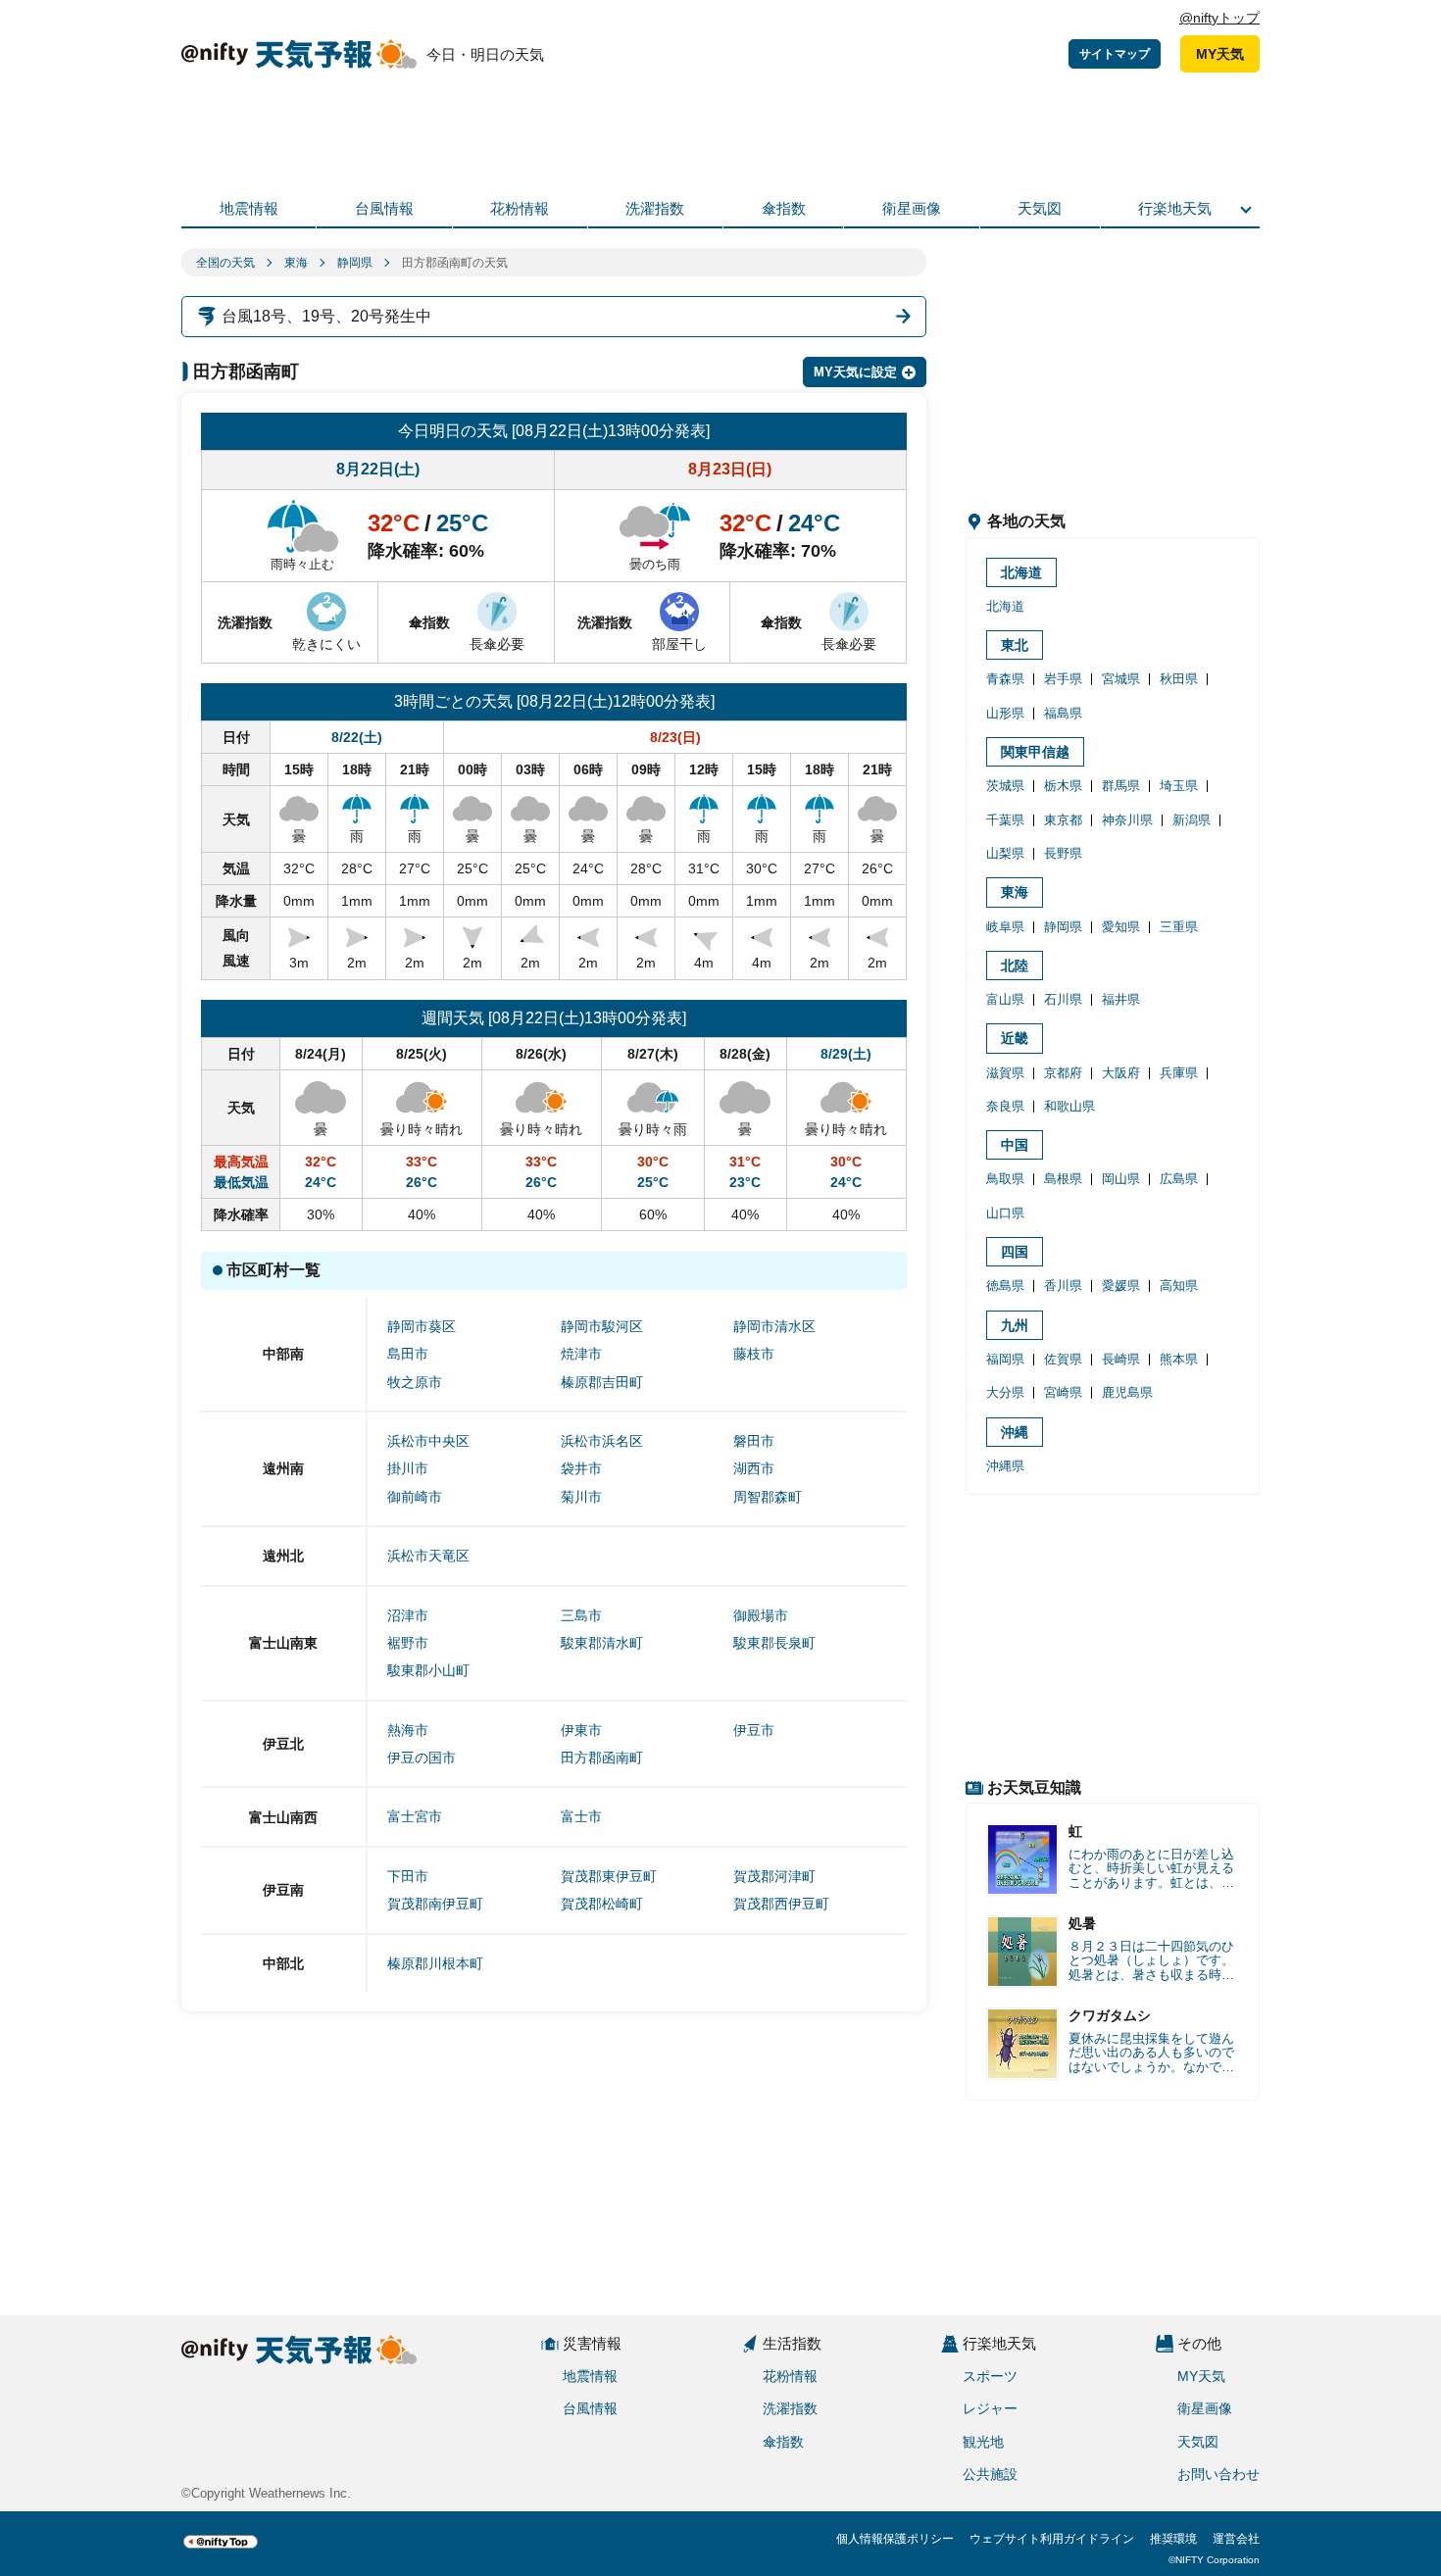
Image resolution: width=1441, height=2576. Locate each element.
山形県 (1005, 713)
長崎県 (1121, 1359)
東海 (296, 263)
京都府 (1063, 1073)
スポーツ (990, 2376)
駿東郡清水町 (602, 1643)
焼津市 (581, 1354)
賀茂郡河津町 (774, 1876)
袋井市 (581, 1468)
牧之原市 (415, 1382)
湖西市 (754, 1468)
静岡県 (355, 263)
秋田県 (1179, 679)
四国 (1015, 1252)
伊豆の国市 (422, 1758)
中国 (1015, 1145)
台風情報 (384, 208)
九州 (1015, 1325)
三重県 (1179, 927)
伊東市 (581, 1730)
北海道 (1021, 572)
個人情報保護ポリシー (895, 2539)
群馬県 (1121, 786)
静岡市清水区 (774, 1326)
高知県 (1179, 1286)
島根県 (1063, 1179)
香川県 (1063, 1286)
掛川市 (408, 1468)
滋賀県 (1005, 1073)
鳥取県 (1005, 1179)
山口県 (1005, 1213)
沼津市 (408, 1615)
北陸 (1015, 966)
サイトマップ (1115, 54)
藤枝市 (754, 1354)
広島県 (1179, 1179)
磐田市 (754, 1441)
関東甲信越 (1035, 752)
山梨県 (1005, 853)
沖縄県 (1005, 1466)
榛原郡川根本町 (435, 1963)
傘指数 (784, 208)
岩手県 (1063, 679)
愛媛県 (1121, 1286)
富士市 (581, 1816)
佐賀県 (1063, 1359)
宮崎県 (1063, 1392)
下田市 (408, 1876)
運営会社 (1236, 2539)
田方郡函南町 (602, 1758)
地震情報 (249, 208)
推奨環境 (1173, 2539)
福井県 (1121, 999)
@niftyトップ (1219, 18)
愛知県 (1121, 927)
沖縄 (1015, 1432)
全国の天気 (225, 263)
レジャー (990, 2408)
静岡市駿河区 (602, 1326)
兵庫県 (1179, 1073)
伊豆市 (754, 1730)
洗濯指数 (655, 208)
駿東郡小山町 (428, 1670)
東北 (1015, 645)
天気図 (1040, 208)
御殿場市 (761, 1615)
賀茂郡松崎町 (602, 1904)
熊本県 (1179, 1359)
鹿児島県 (1127, 1392)
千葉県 (1005, 820)
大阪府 (1121, 1073)
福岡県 (1005, 1359)
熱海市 (408, 1730)
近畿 (1015, 1038)
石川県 (1063, 999)
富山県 (1005, 999)
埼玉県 (1179, 786)
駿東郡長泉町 (774, 1643)
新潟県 (1192, 820)
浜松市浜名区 (602, 1441)
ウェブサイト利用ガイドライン (1052, 2539)
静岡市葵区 (422, 1326)
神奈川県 (1127, 820)
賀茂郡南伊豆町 (435, 1904)
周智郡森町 (768, 1497)
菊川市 (581, 1497)
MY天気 (1220, 54)
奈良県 (1005, 1106)
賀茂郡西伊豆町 (781, 1904)
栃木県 (1063, 786)
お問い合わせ (1218, 2474)
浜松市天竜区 (428, 1556)
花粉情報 (520, 208)
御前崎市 (415, 1497)
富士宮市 (415, 1816)
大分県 (1005, 1392)
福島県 (1063, 713)
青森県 (1005, 679)
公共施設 (990, 2474)
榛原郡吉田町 (602, 1382)
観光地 (983, 2442)
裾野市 (408, 1643)
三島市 (581, 1615)
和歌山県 (1069, 1106)
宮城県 (1121, 679)
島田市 (408, 1354)
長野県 (1063, 853)
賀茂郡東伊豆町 (609, 1876)
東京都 (1063, 820)
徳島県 (1005, 1286)
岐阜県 (1005, 927)
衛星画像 (912, 208)
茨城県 (1005, 786)
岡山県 (1121, 1179)
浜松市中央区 (428, 1441)
